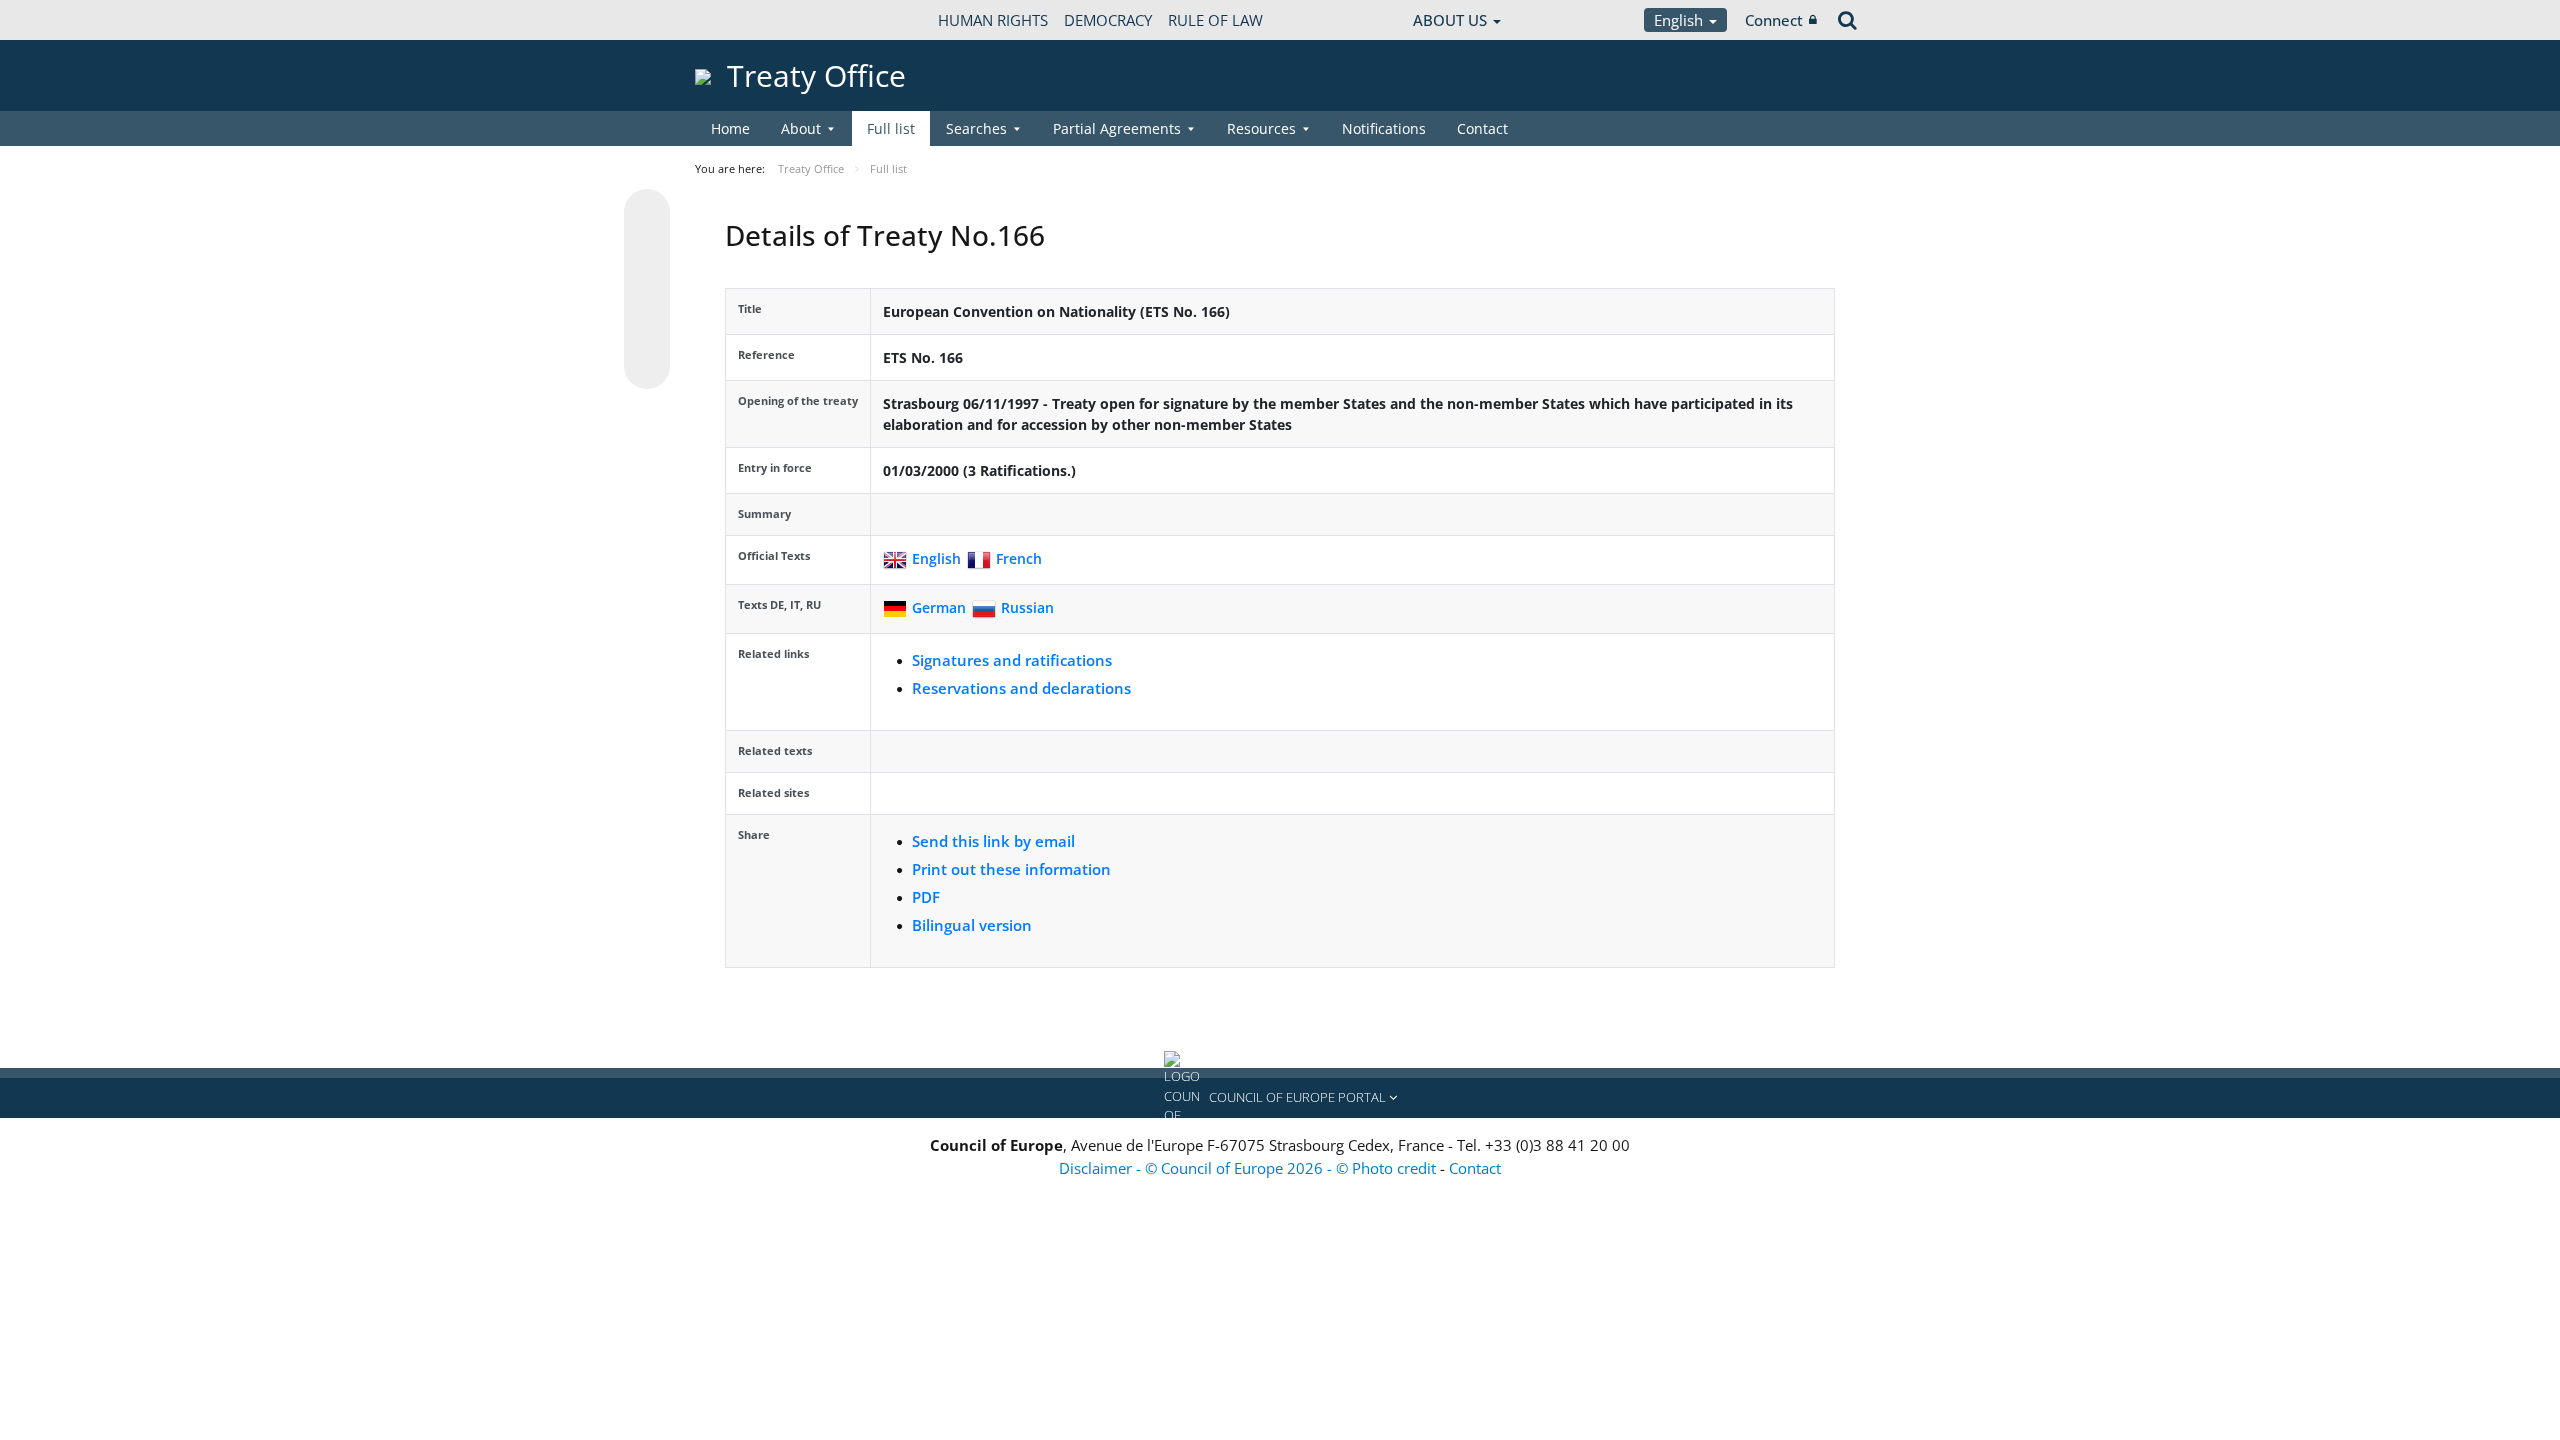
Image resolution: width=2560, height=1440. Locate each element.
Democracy (1108, 20)
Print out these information (1011, 869)
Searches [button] (976, 128)
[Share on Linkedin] (647, 328)
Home (730, 128)
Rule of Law (1215, 20)
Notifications (1384, 128)
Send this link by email (993, 841)
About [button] (801, 128)
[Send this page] (647, 366)
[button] (1280, 1098)
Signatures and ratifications (1012, 660)
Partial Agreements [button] (1117, 128)
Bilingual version (972, 925)
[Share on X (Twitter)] (647, 252)
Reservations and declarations (1021, 688)
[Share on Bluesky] (647, 214)
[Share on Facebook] (647, 290)
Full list (891, 128)
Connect (1774, 20)
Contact (1482, 128)
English (1680, 20)
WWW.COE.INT (745, 20)
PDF (926, 897)
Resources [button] (1261, 128)
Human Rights (993, 20)
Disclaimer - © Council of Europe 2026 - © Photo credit (1249, 1168)
